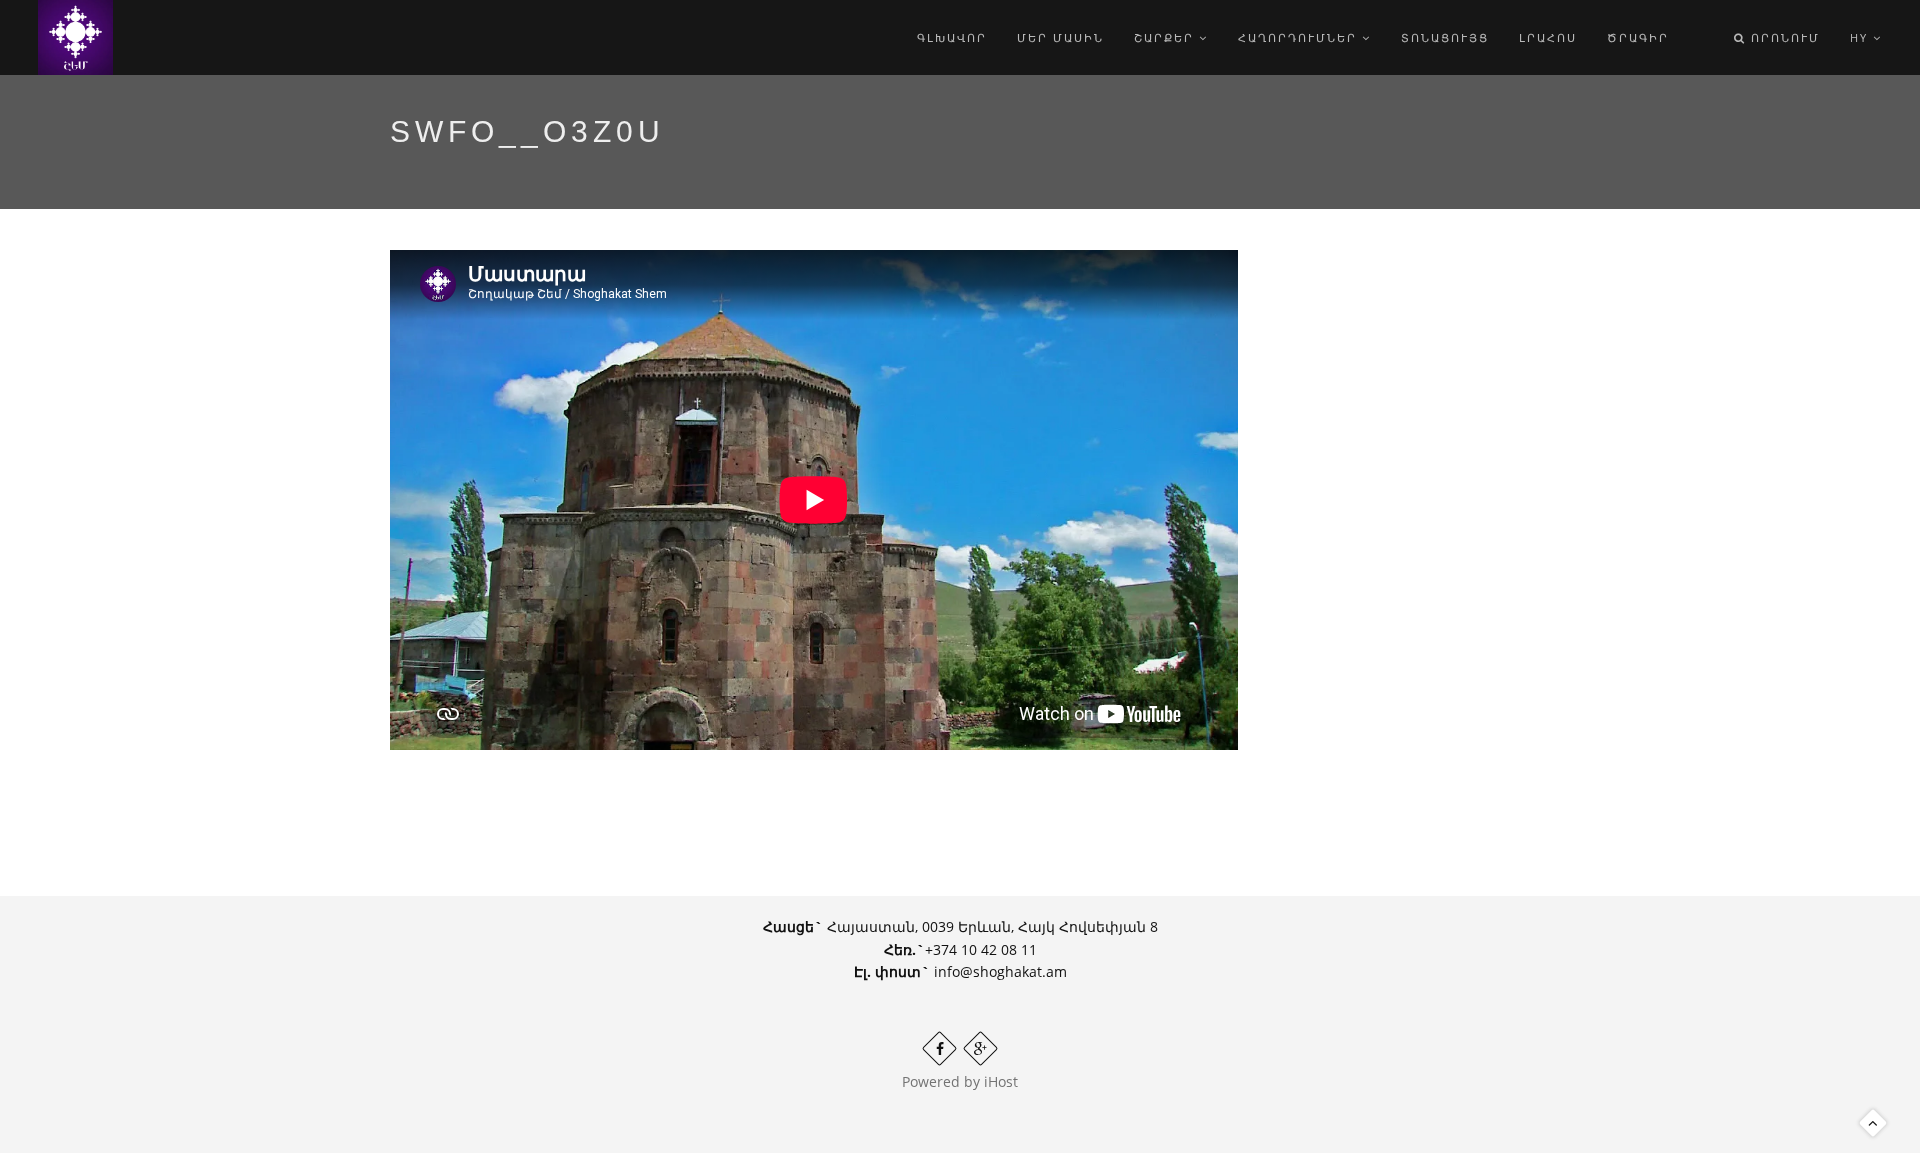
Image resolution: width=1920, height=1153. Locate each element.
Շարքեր (1166, 37)
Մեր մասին (1060, 37)
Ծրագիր (1638, 37)
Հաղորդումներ (1300, 37)
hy (1861, 37)
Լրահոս (1548, 37)
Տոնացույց (1445, 37)
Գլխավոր (952, 37)
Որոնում (1783, 37)
